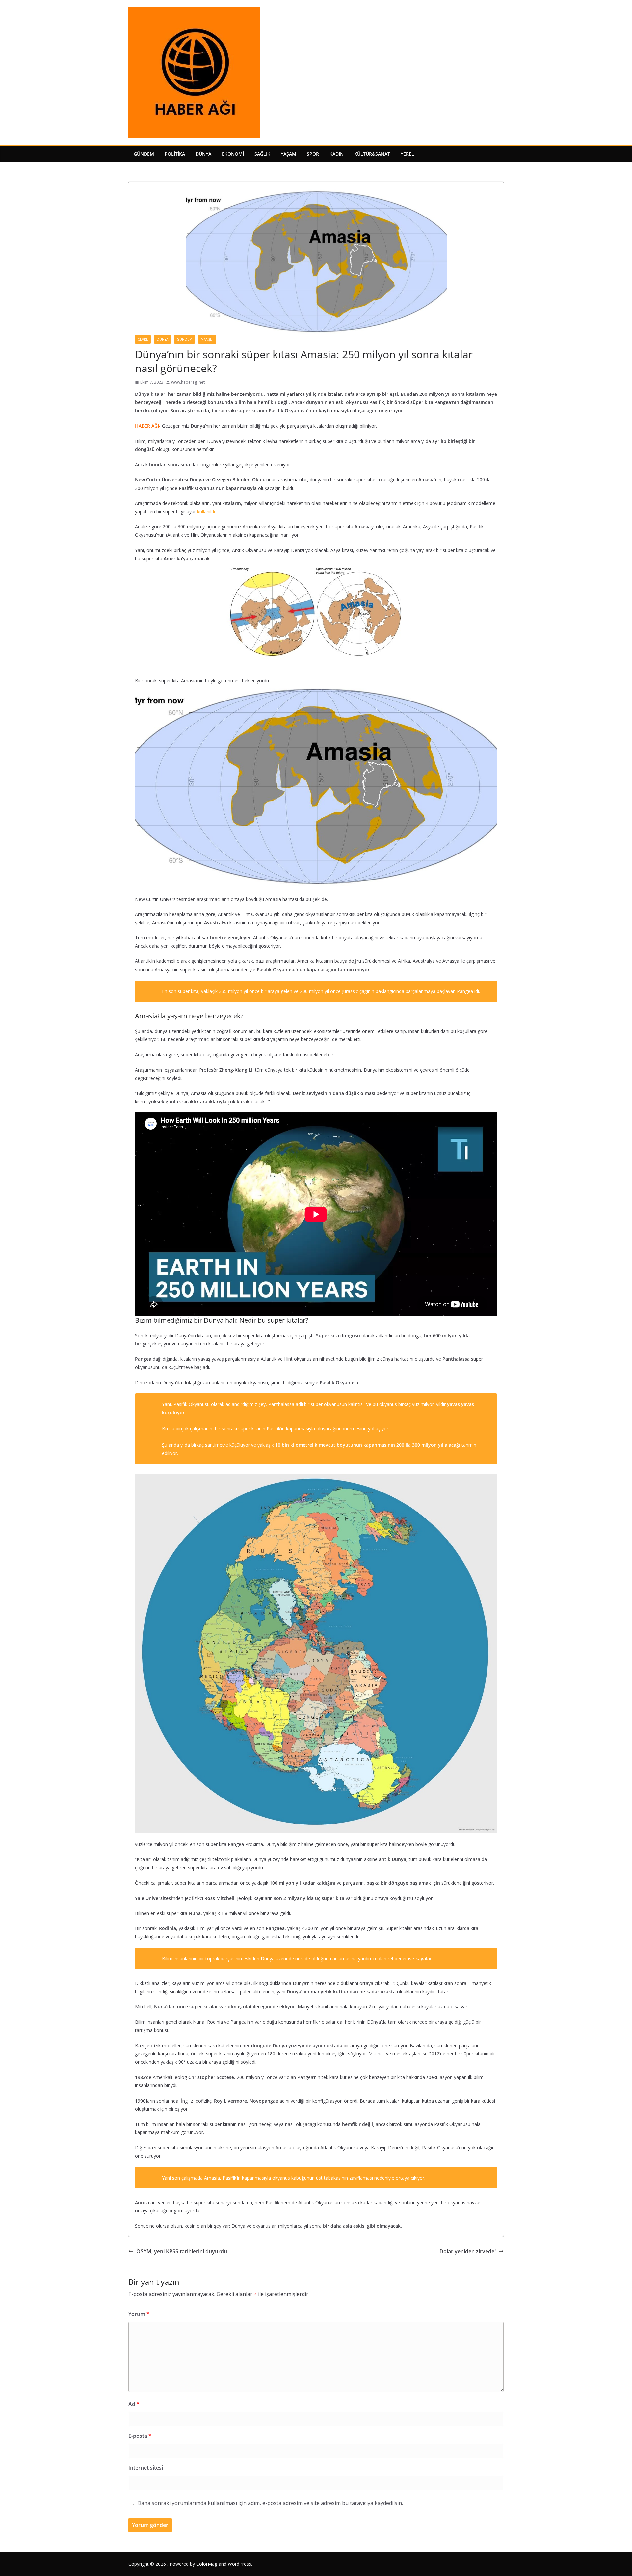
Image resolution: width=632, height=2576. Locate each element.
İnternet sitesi (146, 2468)
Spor (313, 154)
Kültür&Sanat (372, 154)
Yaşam (289, 154)
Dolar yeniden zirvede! (468, 2251)
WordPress (239, 2564)
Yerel (407, 154)
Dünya (203, 154)
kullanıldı (206, 511)
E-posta (140, 2436)
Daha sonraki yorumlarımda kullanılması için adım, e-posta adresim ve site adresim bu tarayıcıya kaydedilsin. (270, 2503)
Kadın (337, 154)
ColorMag (207, 2564)
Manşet (207, 339)
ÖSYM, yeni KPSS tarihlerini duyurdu (182, 2251)
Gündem (144, 154)
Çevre (143, 339)
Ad (134, 2404)
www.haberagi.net (188, 382)
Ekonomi (233, 154)
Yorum (139, 2314)
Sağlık (262, 154)
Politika (175, 154)
